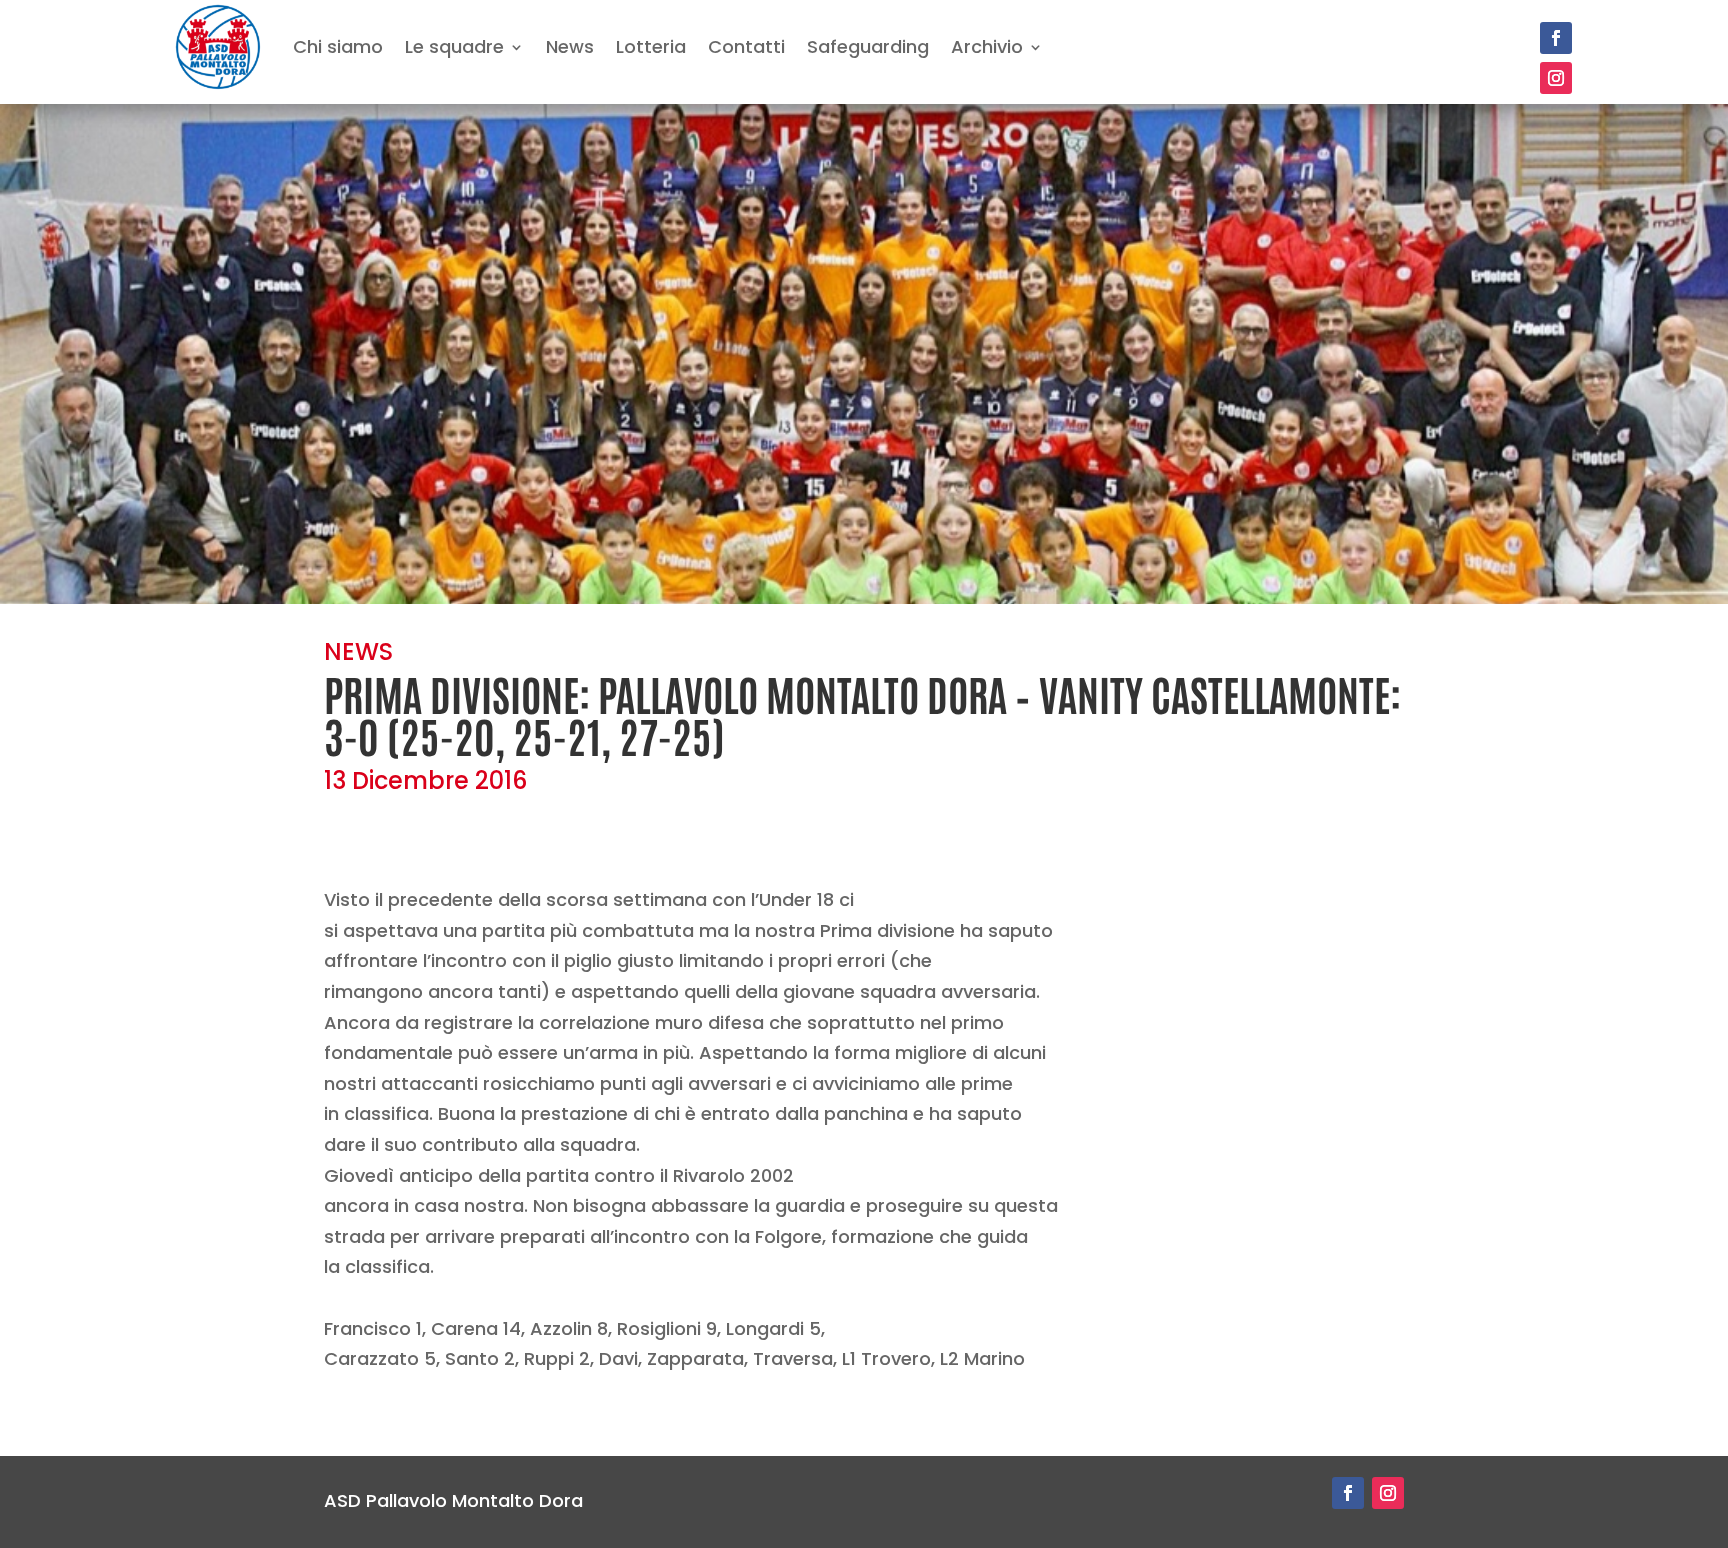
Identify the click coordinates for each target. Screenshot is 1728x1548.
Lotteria (651, 46)
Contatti (746, 46)
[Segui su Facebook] (1556, 38)
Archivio (987, 46)
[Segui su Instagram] (1556, 78)
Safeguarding (868, 46)
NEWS (358, 651)
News (570, 46)
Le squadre (454, 46)
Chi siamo (338, 46)
